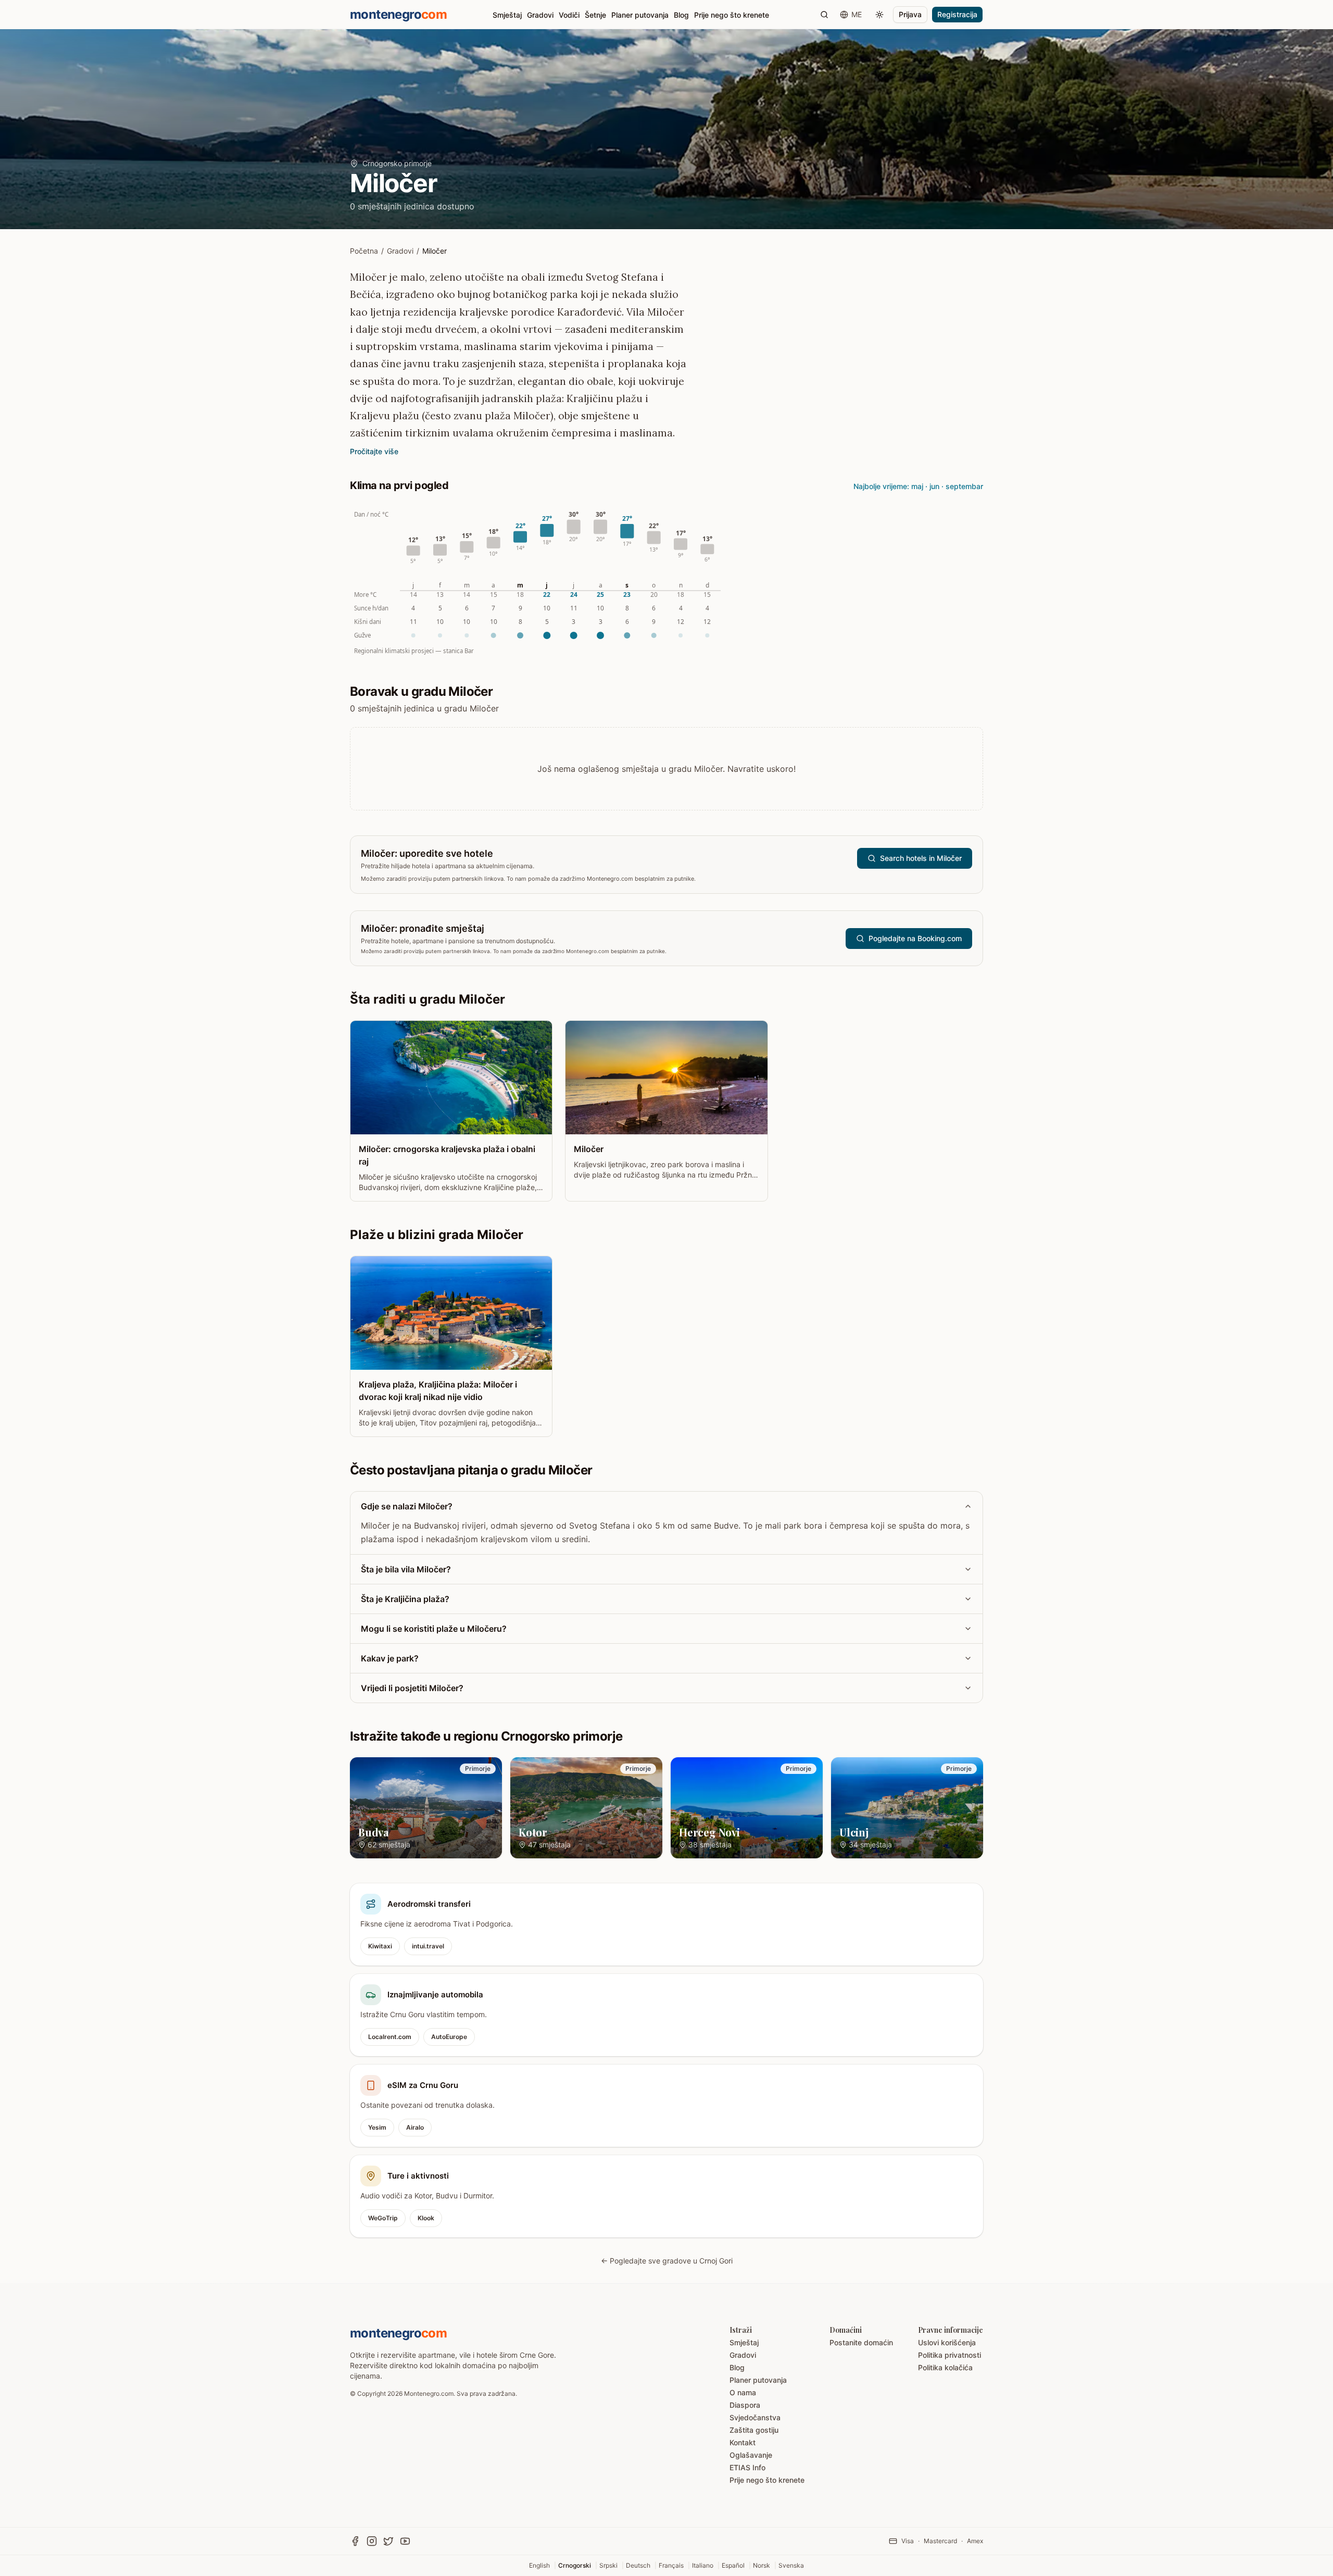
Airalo (415, 2127)
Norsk (762, 2565)
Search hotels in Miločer (921, 858)
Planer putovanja (640, 15)
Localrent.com (390, 2037)
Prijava (910, 14)
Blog (681, 15)
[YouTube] (405, 2541)
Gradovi (540, 15)
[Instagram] (372, 2541)
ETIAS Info (747, 2467)
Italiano (703, 2565)
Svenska (791, 2565)
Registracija (957, 14)
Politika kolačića (945, 2367)
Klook (426, 2218)
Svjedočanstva (755, 2417)
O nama (743, 2392)
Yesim (377, 2127)
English (539, 2565)
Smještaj (507, 15)
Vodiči (569, 15)
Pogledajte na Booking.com (915, 938)
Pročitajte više (374, 451)
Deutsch (638, 2565)
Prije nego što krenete (732, 15)
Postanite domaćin (861, 2342)
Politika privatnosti (950, 2355)
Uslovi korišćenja (947, 2342)
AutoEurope (449, 2037)
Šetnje (595, 15)
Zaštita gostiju (754, 2430)
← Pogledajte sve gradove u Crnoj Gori (667, 2261)
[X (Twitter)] (388, 2541)
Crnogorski (575, 2565)
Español (733, 2565)
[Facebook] (355, 2541)
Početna (364, 251)
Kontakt (743, 2442)
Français (671, 2565)
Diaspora (745, 2405)
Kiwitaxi (380, 1946)
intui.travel (428, 1946)
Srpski (608, 2565)
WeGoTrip (383, 2218)
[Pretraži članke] (824, 15)
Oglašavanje (751, 2455)
